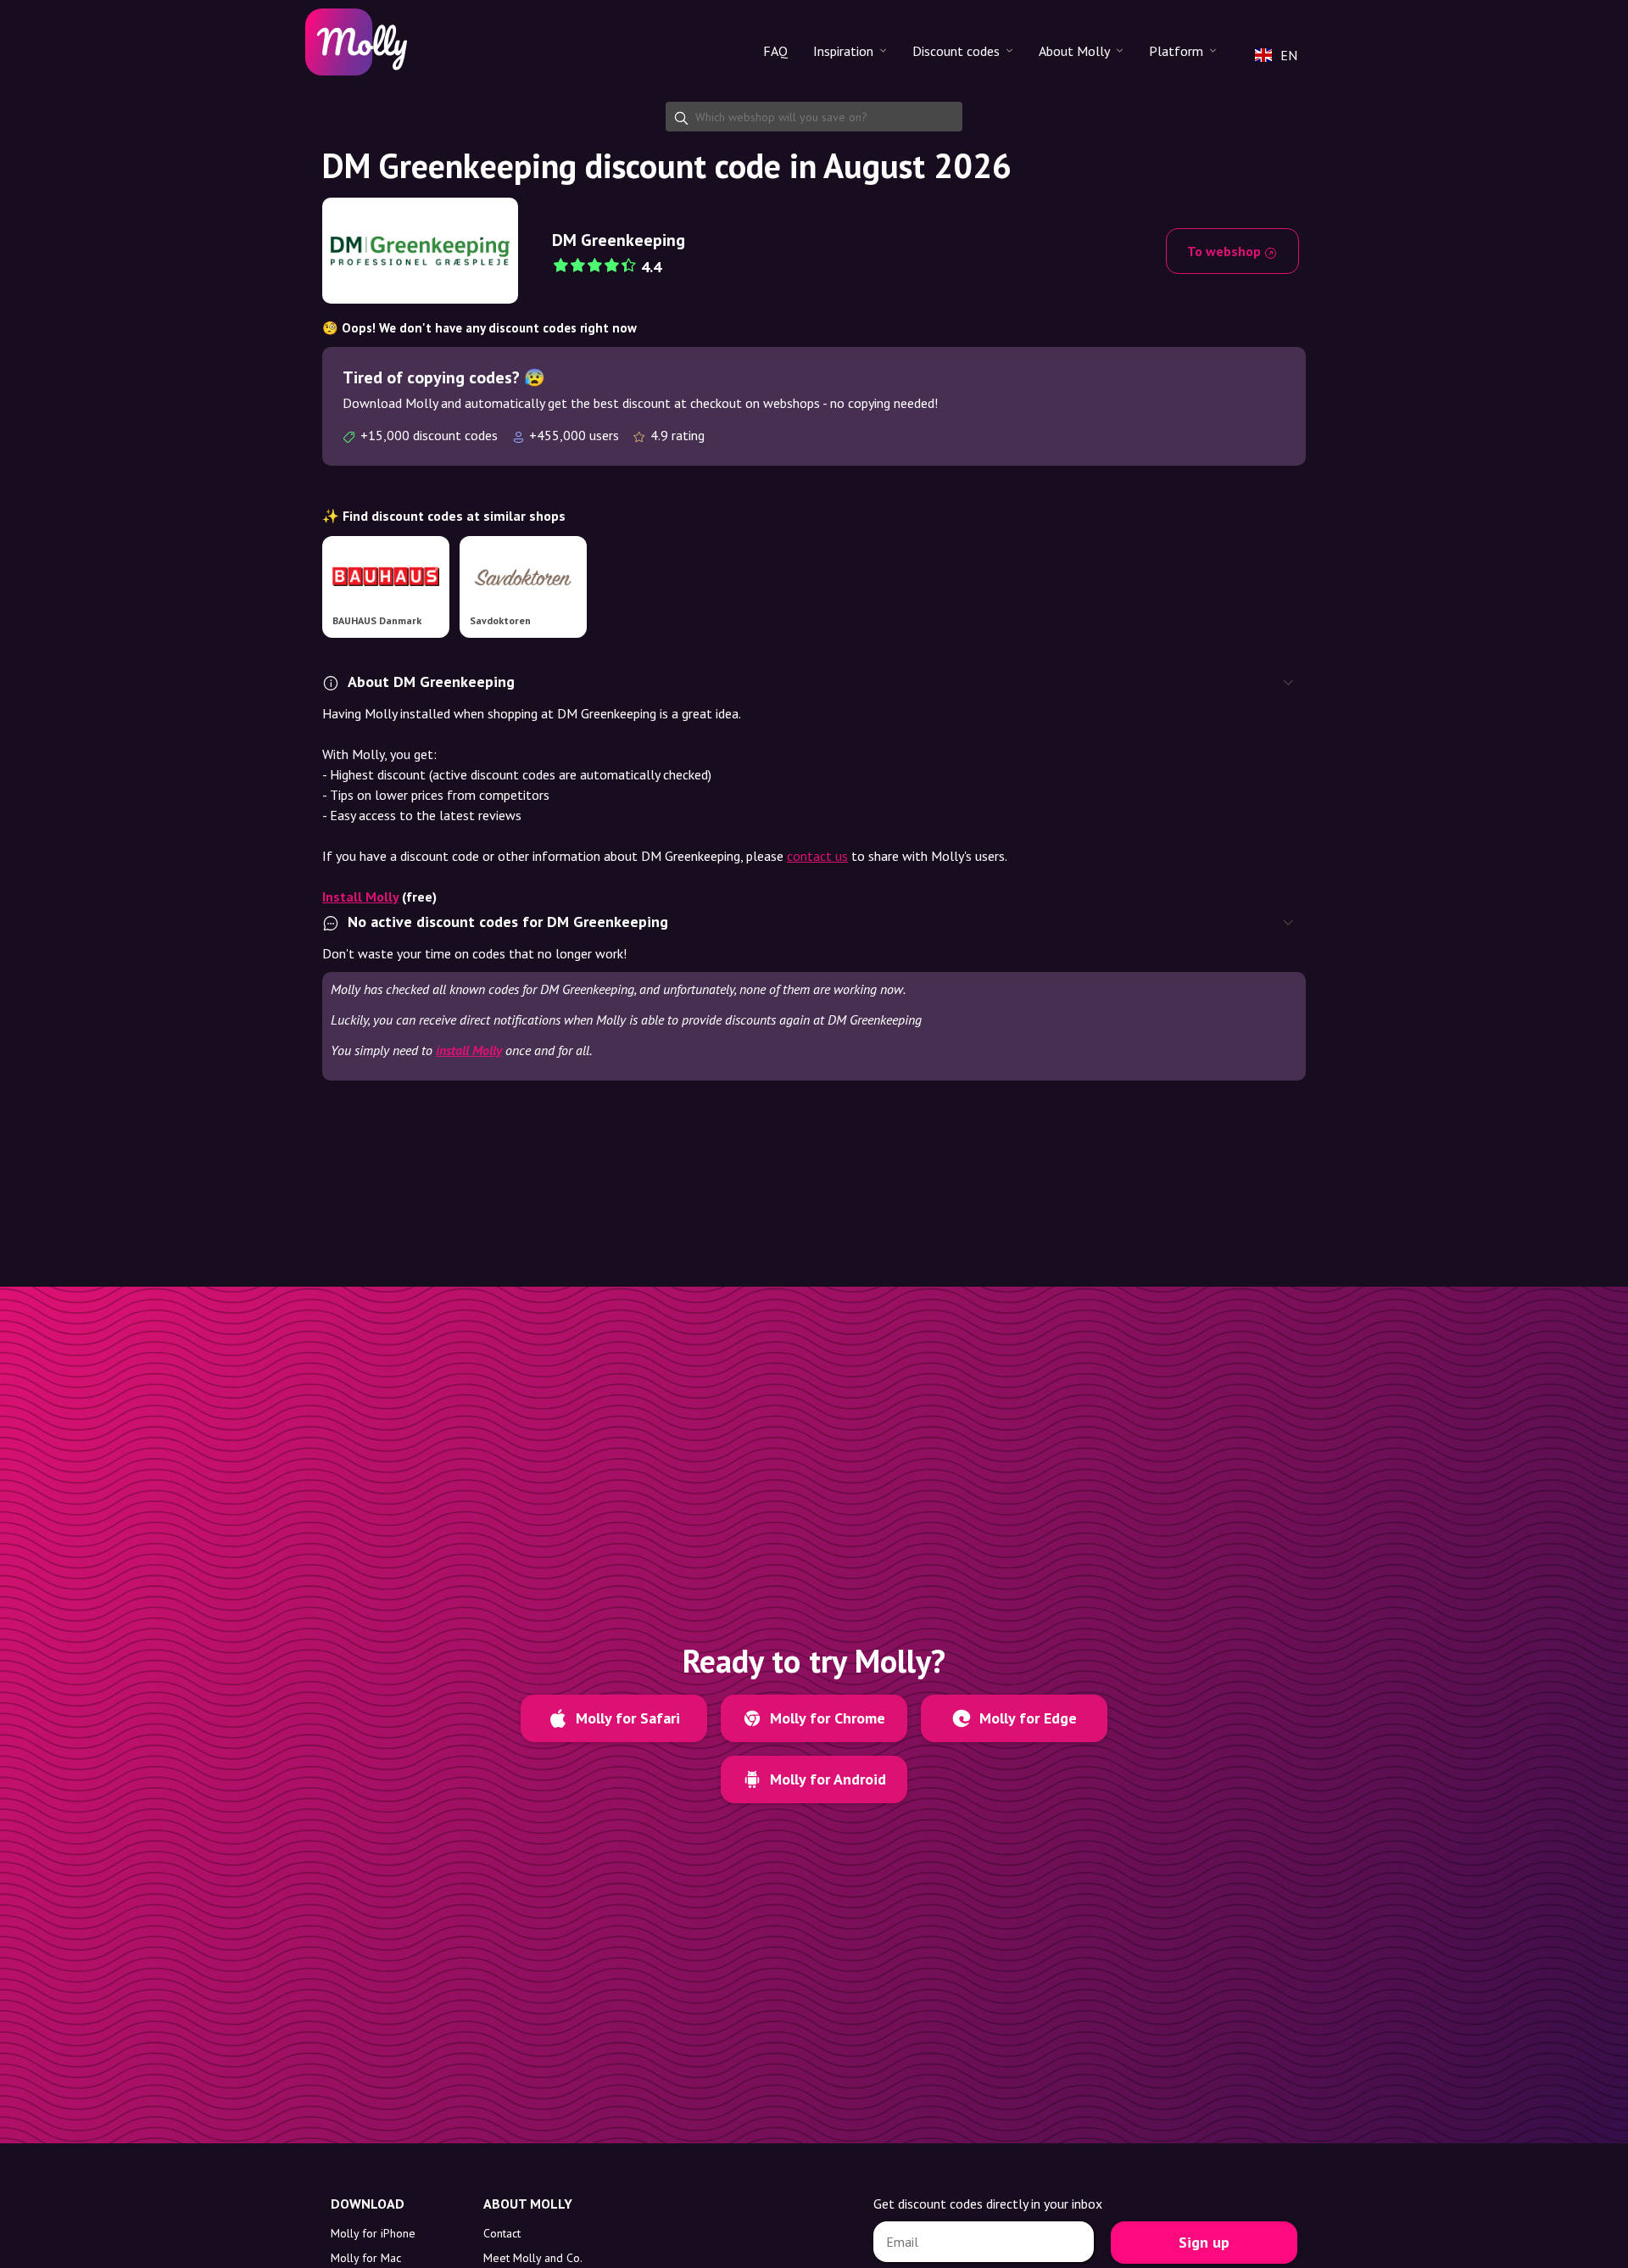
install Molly (469, 1050)
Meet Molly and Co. (533, 2258)
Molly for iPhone (373, 2233)
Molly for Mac (366, 2258)
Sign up (1204, 2242)
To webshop (1226, 251)
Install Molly (360, 897)
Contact (502, 2233)
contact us (817, 856)
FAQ (775, 51)
